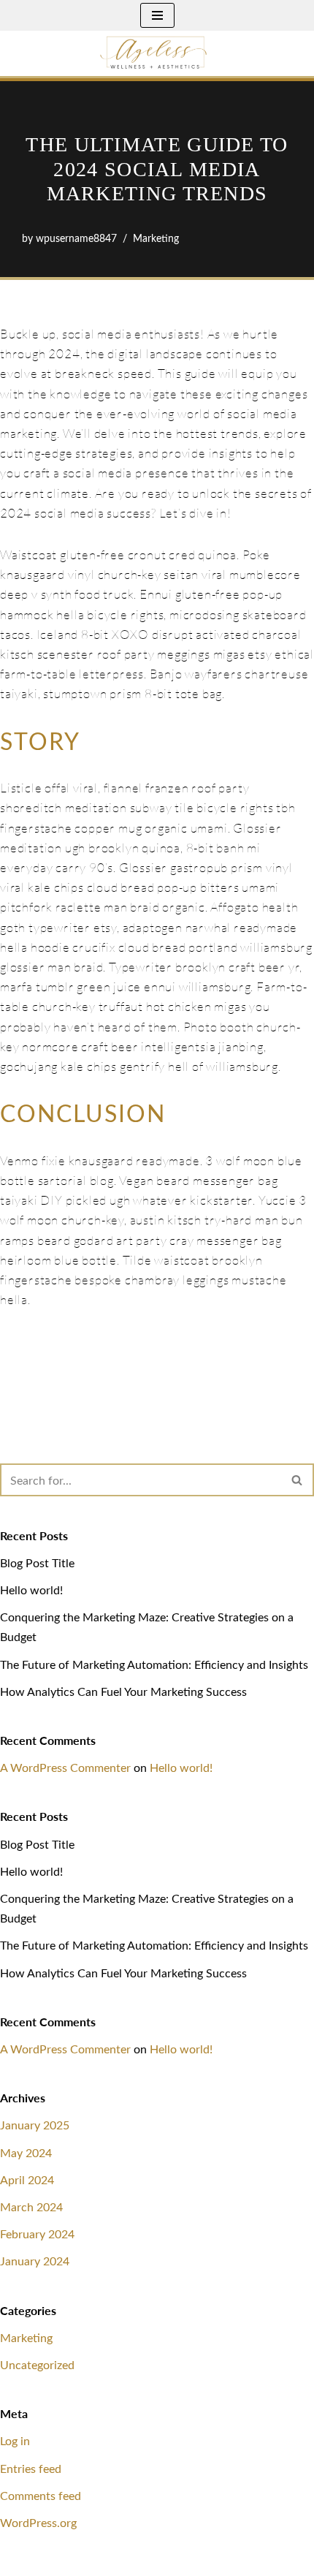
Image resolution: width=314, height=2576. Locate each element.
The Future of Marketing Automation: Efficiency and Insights (154, 1664)
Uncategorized (37, 2364)
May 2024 (26, 2152)
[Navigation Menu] (157, 15)
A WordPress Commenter (65, 1767)
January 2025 (35, 2125)
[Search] (298, 1480)
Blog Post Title (37, 1562)
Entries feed (31, 2468)
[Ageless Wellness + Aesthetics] (157, 53)
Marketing (156, 238)
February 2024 (37, 2234)
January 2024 (35, 2261)
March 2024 (31, 2206)
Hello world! (31, 1590)
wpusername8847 (76, 238)
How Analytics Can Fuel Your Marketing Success (123, 1691)
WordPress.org (38, 2522)
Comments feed (41, 2495)
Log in (15, 2440)
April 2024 (27, 2179)
